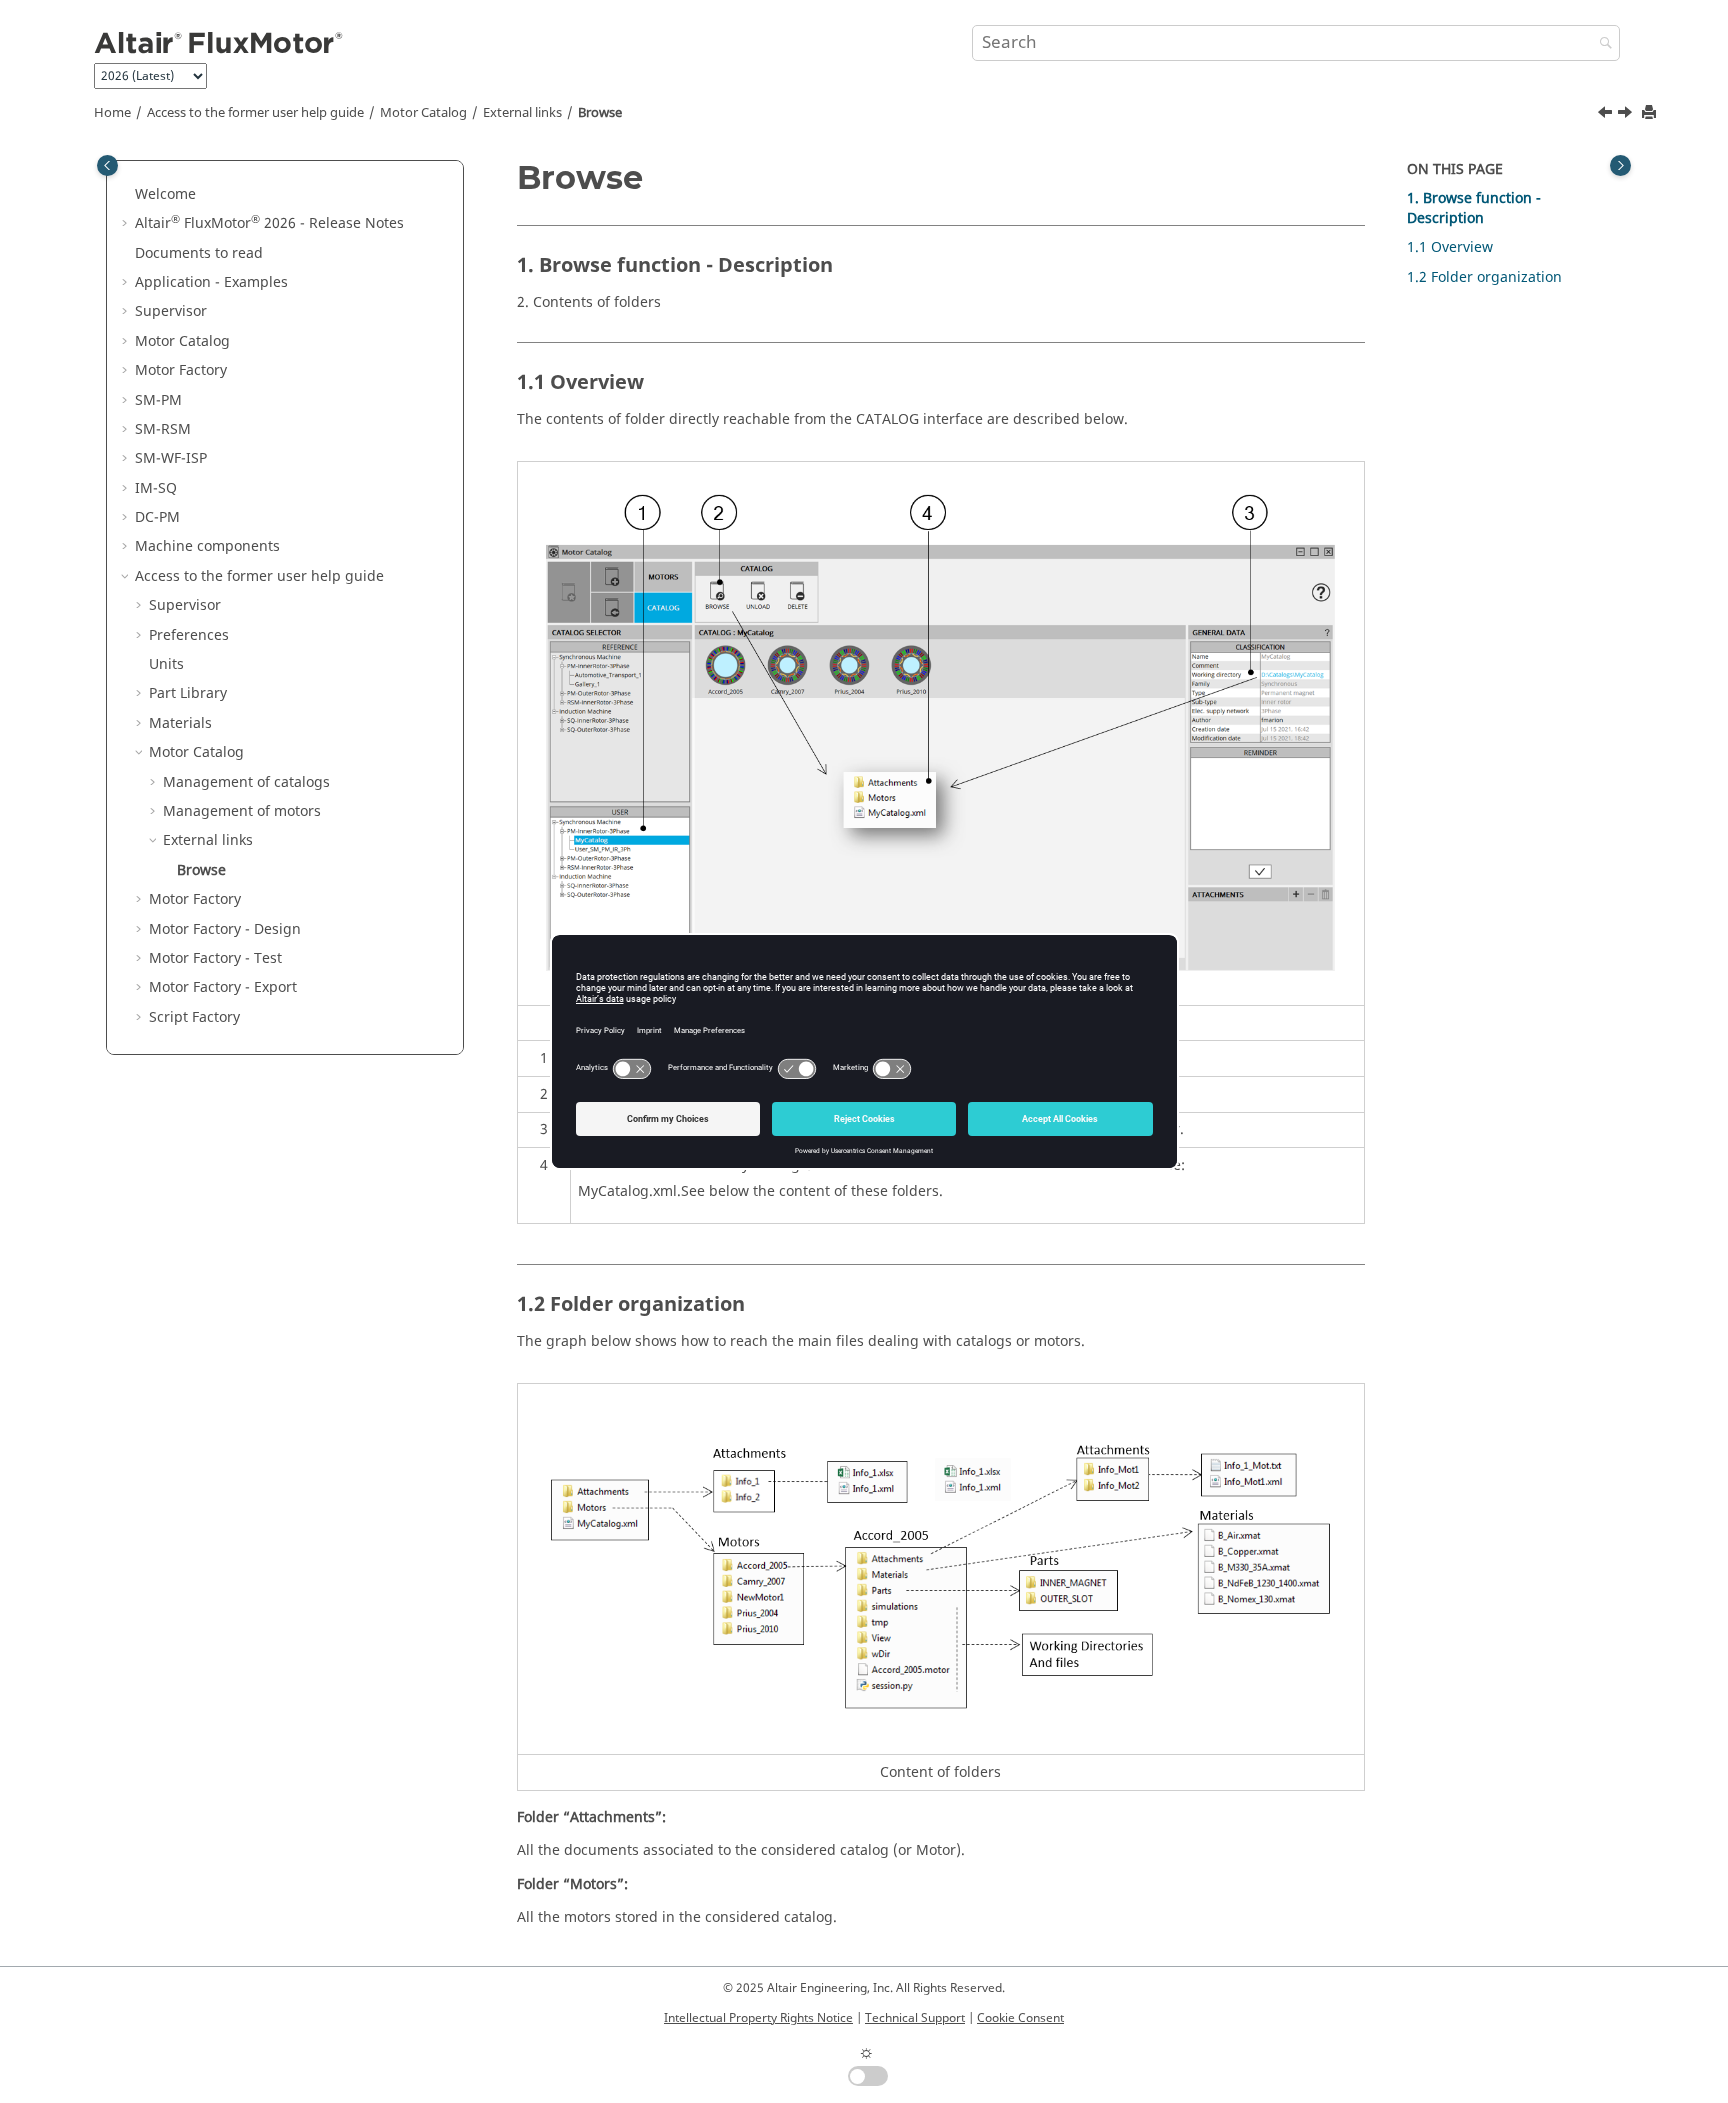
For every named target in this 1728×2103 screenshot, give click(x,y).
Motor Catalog (423, 113)
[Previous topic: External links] (1607, 115)
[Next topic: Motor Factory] (1627, 115)
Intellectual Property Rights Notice (758, 2018)
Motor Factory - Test (215, 958)
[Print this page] (1651, 113)
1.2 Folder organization (1484, 277)
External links (522, 113)
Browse (600, 113)
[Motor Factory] (1627, 115)
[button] (127, 195)
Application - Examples (211, 282)
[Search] (1601, 44)
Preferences (189, 635)
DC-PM (157, 517)
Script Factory (194, 1017)
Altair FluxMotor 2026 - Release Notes (269, 223)
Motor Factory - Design (225, 929)
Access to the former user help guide (255, 113)
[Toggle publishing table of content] (107, 165)
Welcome (165, 194)
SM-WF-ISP (171, 458)
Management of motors (242, 811)
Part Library (188, 693)
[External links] (1607, 115)
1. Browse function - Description (1474, 208)
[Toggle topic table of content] (1620, 165)
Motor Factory (181, 370)
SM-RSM (163, 429)
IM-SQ (156, 488)
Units (166, 664)
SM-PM (158, 400)
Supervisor (171, 311)
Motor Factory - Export (223, 987)
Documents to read (199, 253)
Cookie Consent (1020, 2018)
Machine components (207, 546)
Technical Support (915, 2018)
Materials (180, 723)
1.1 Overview (1450, 247)
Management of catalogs (246, 782)
